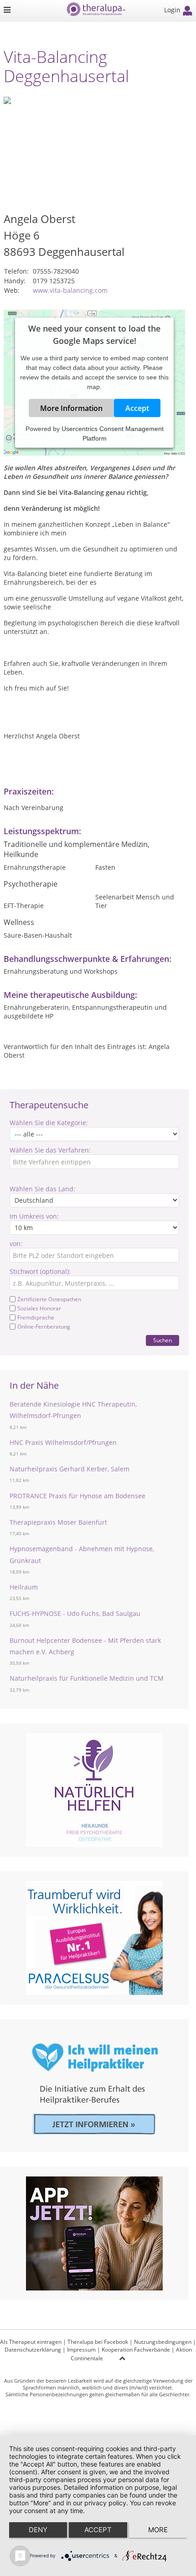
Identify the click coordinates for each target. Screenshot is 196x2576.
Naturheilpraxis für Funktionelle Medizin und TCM (87, 1678)
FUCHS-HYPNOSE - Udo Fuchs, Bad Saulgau (75, 1613)
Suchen (162, 1340)
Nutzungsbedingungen (163, 2342)
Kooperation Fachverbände (136, 2350)
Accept (137, 408)
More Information (71, 408)
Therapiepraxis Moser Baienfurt (58, 1522)
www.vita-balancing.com (70, 290)
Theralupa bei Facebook (98, 2342)
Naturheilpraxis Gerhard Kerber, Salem (70, 1469)
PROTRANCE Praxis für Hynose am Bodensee (77, 1496)
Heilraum (24, 1587)
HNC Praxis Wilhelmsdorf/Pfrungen (63, 1442)
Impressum (81, 2350)
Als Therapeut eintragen (31, 2342)
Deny (38, 2530)
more (158, 2530)
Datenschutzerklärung (33, 2350)
